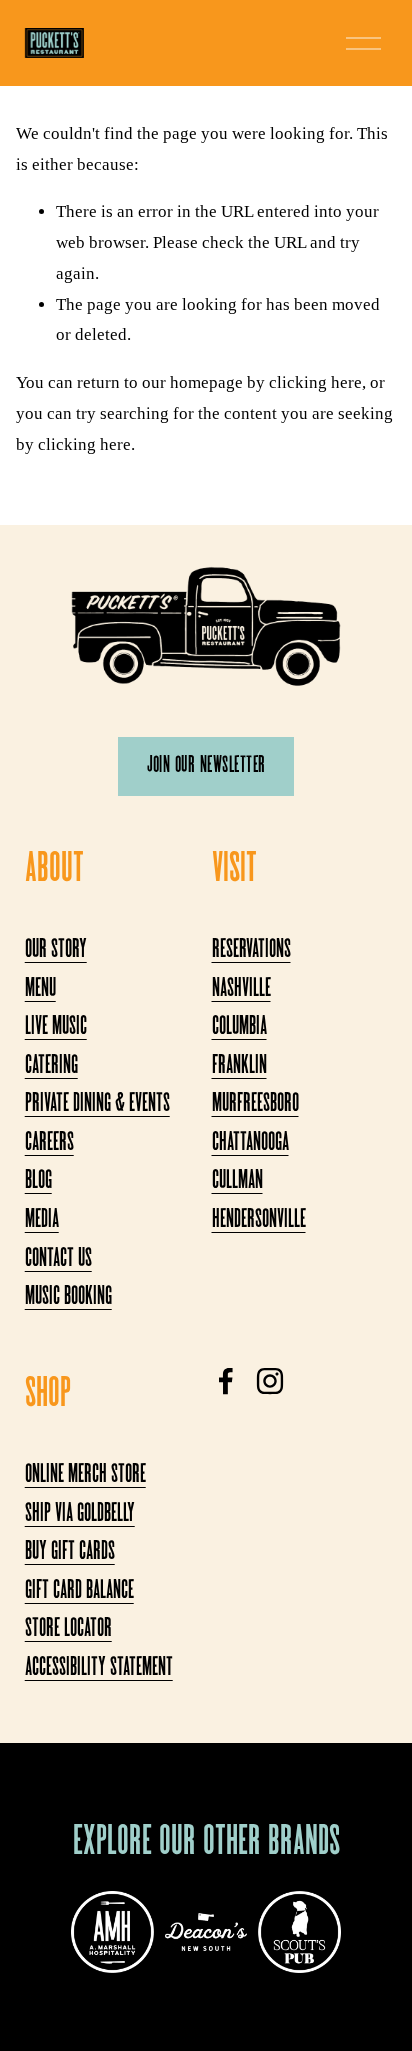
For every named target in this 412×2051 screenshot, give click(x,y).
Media (42, 1220)
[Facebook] (226, 1381)
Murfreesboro (255, 1104)
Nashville (241, 989)
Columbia (239, 1027)
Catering (51, 1066)
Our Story (56, 950)
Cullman (237, 1181)
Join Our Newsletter (206, 766)
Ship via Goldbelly (80, 1514)
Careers (49, 1143)
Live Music (56, 1027)
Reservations (251, 950)
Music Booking (68, 1297)
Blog (38, 1181)
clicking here (315, 382)
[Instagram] (270, 1381)
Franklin (239, 1066)
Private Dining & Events (97, 1104)
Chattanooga (250, 1143)
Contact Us (58, 1259)
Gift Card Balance (79, 1591)
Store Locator (68, 1629)
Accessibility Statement (99, 1668)
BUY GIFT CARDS (70, 1552)
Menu (40, 989)
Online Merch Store (85, 1475)
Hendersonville (259, 1220)
